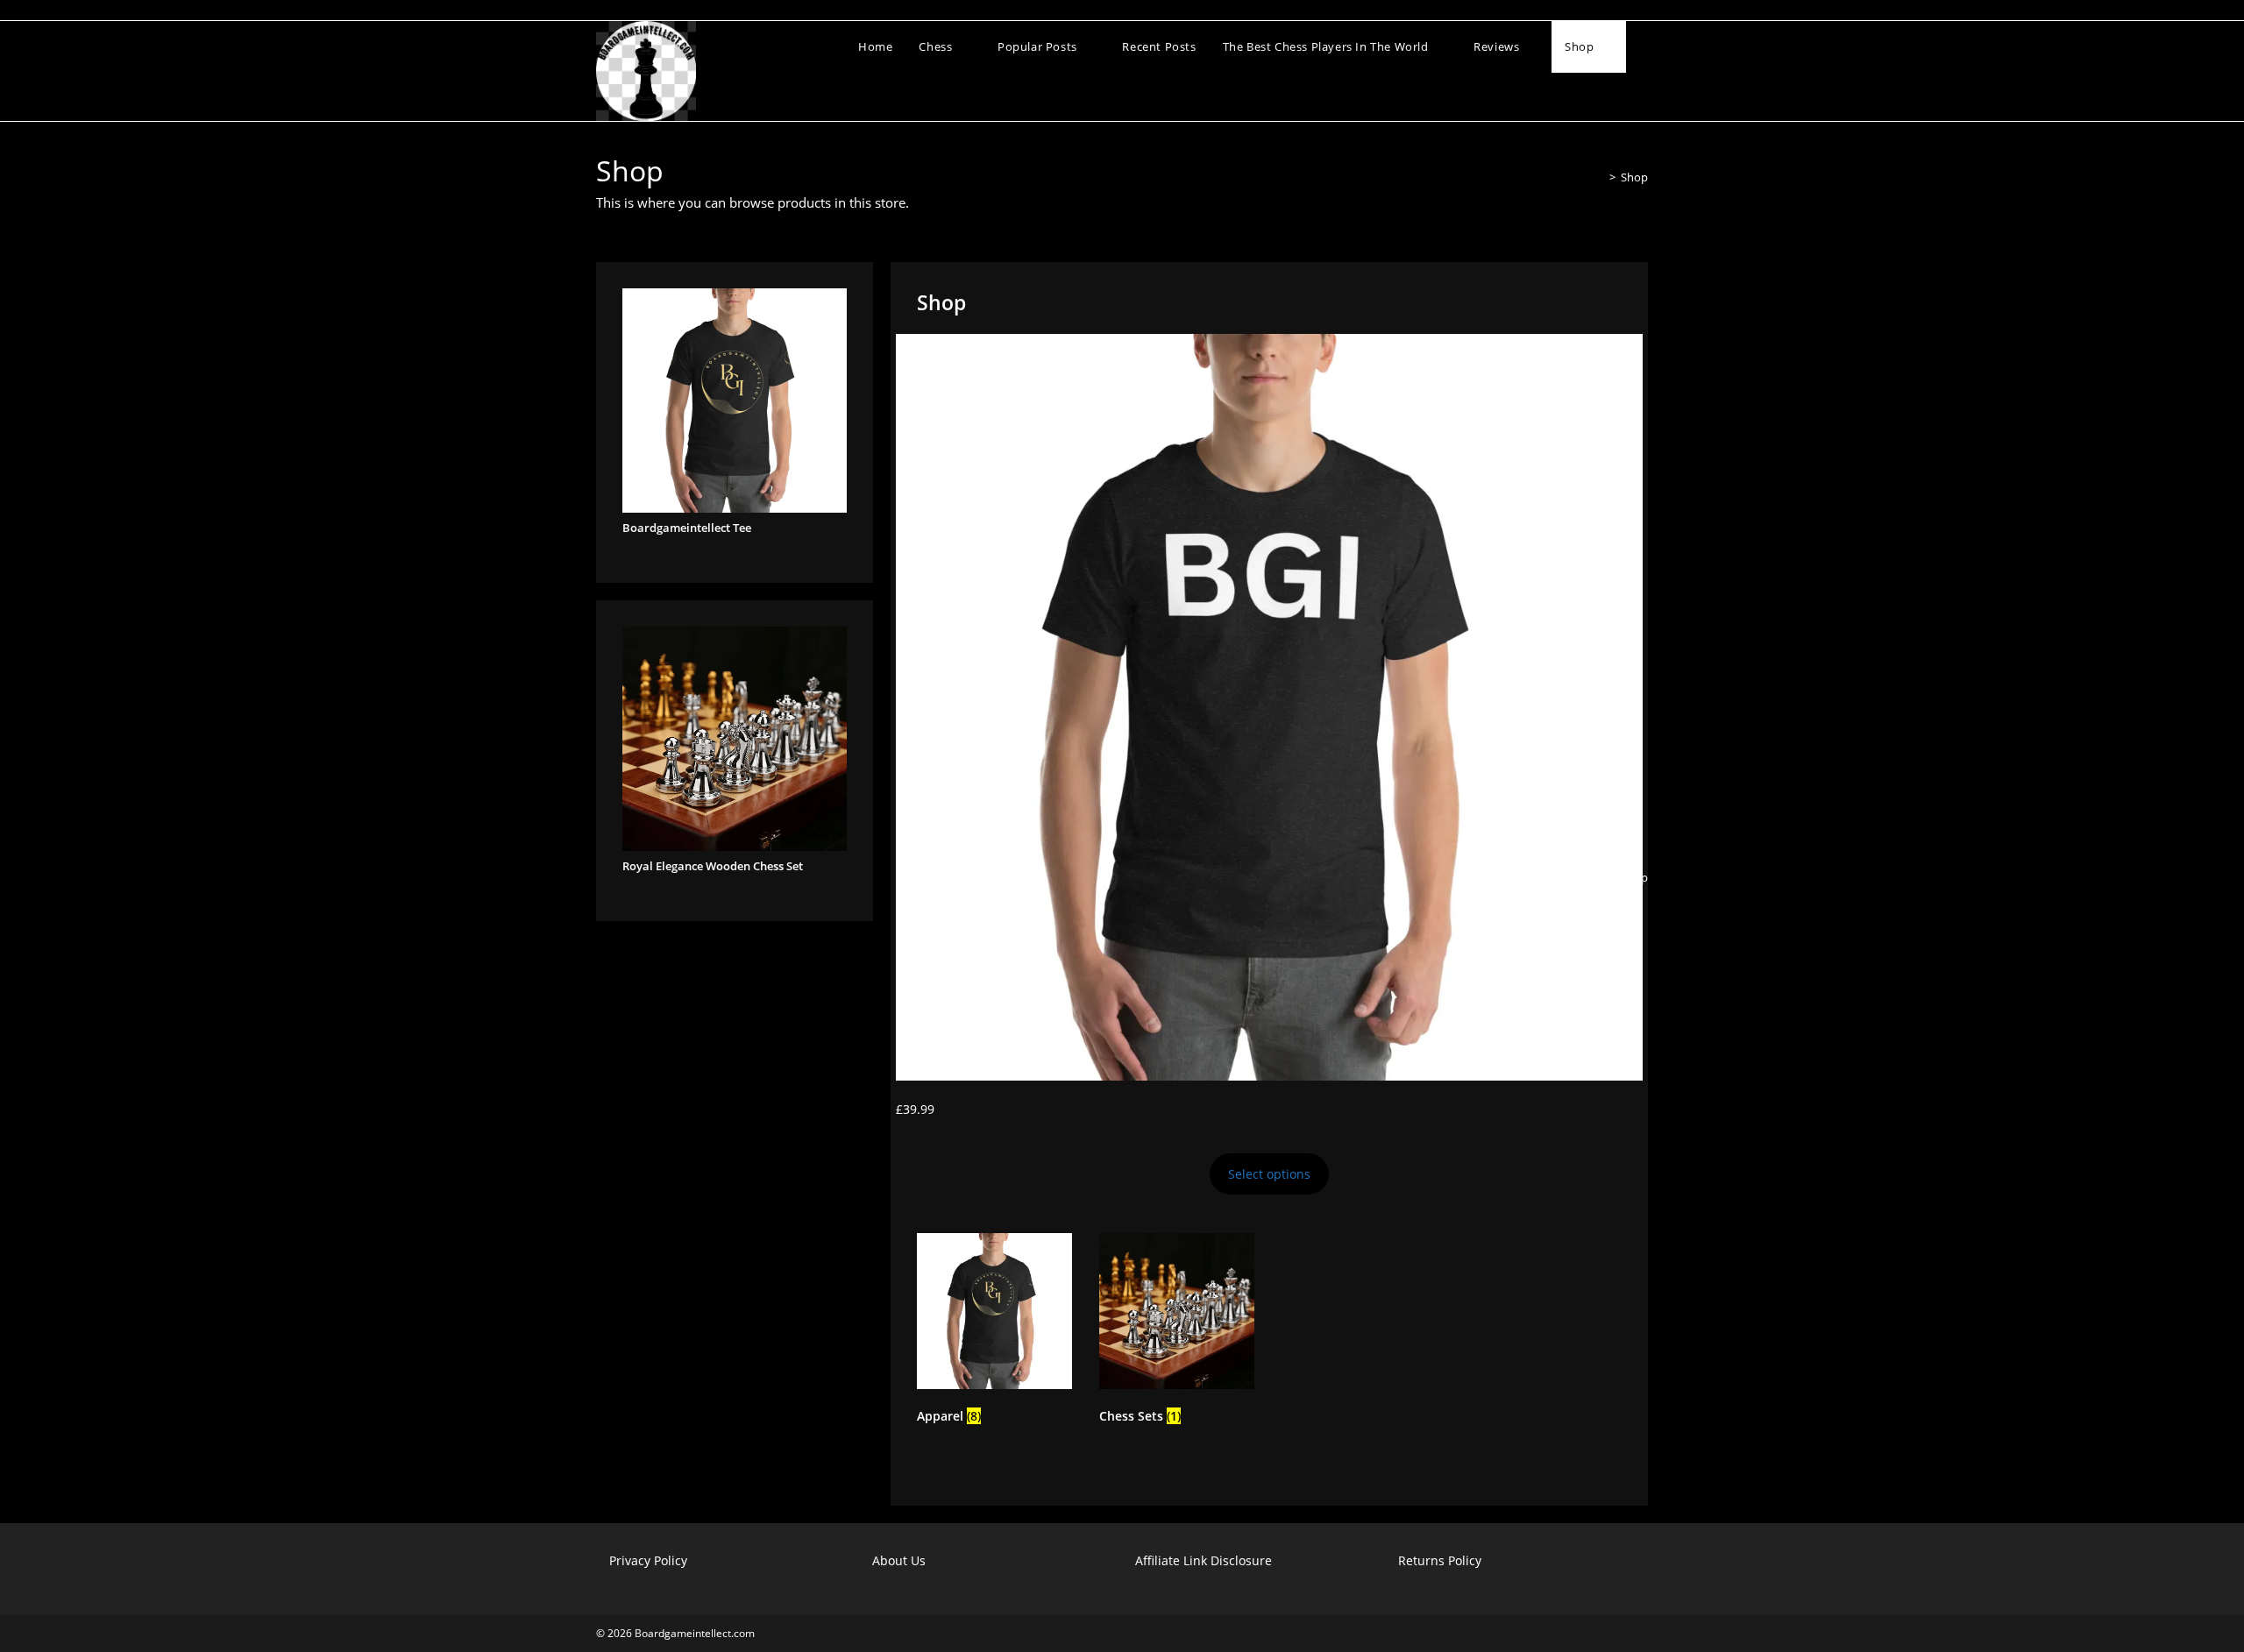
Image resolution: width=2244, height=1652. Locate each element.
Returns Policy (1440, 1560)
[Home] (1600, 177)
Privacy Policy (648, 1560)
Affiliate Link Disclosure (1204, 1560)
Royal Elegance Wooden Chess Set (713, 866)
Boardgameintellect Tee (687, 528)
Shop (1634, 177)
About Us (899, 1560)
